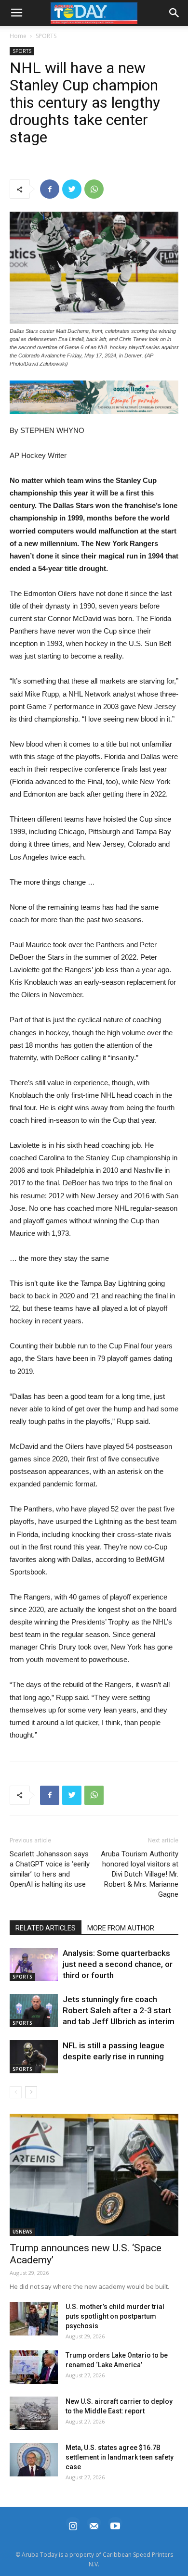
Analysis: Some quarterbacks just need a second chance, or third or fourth (118, 1964)
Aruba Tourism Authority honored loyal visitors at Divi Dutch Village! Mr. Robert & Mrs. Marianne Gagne (140, 1874)
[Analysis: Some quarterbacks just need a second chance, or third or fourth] (34, 1964)
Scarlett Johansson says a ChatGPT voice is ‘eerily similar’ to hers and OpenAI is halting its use (50, 1869)
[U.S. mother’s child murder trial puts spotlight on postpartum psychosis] (34, 2319)
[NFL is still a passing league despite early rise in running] (34, 2057)
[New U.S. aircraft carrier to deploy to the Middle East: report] (34, 2413)
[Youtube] (115, 2525)
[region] (94, 397)
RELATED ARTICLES (46, 1928)
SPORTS (46, 36)
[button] (94, 397)
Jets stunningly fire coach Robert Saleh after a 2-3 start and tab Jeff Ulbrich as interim (119, 2010)
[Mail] (94, 2525)
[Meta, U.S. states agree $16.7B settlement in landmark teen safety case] (34, 2460)
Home (18, 36)
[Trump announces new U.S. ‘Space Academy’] (94, 2175)
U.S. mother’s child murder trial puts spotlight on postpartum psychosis (115, 2316)
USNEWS (22, 2232)
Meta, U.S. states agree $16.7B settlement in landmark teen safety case (120, 2457)
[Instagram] (73, 2525)
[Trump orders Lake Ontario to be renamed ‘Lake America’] (34, 2367)
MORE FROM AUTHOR (121, 1928)
